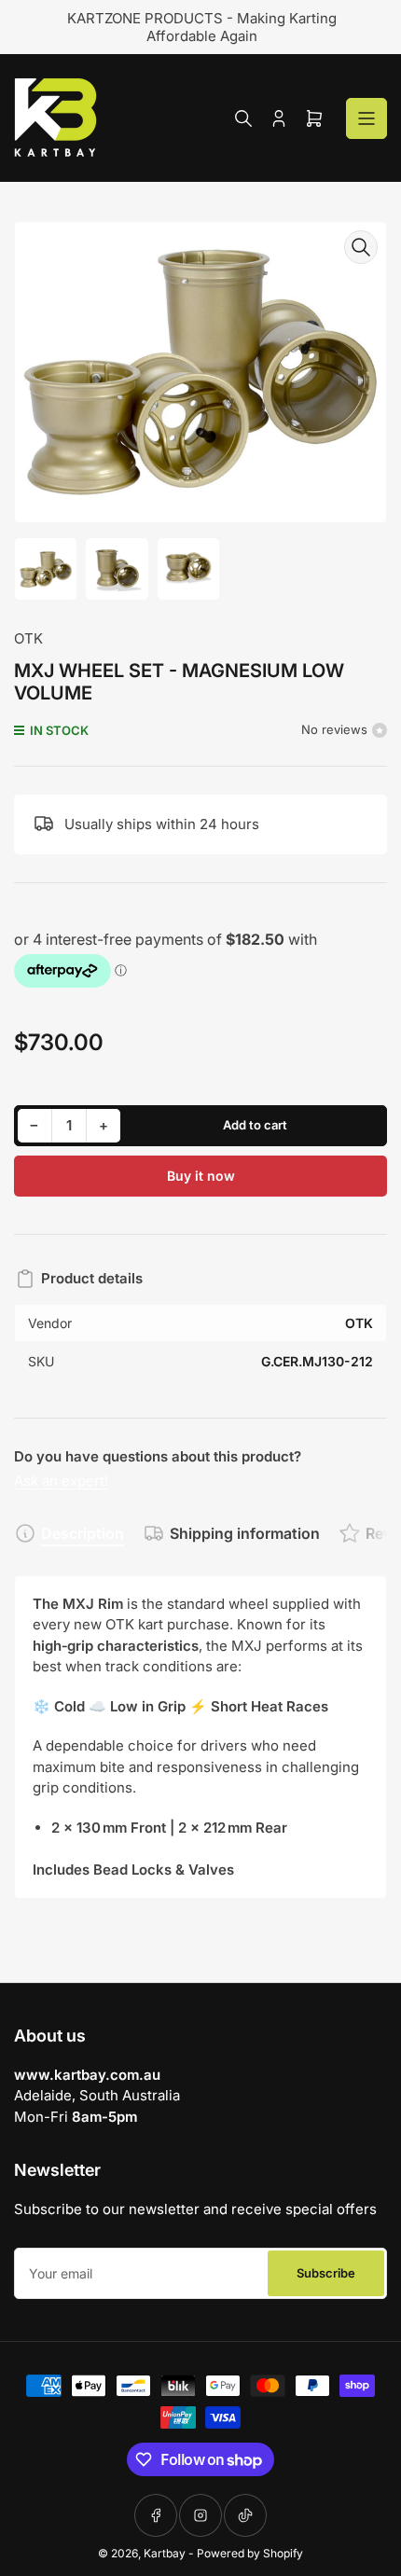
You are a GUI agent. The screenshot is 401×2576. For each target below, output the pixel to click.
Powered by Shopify (250, 2553)
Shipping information (245, 1533)
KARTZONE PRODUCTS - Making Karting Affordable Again (201, 27)
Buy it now (201, 1176)
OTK (28, 638)
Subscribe (326, 2273)
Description (83, 1533)
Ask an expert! (61, 1481)
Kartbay (165, 2553)
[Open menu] (366, 118)
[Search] (243, 118)
